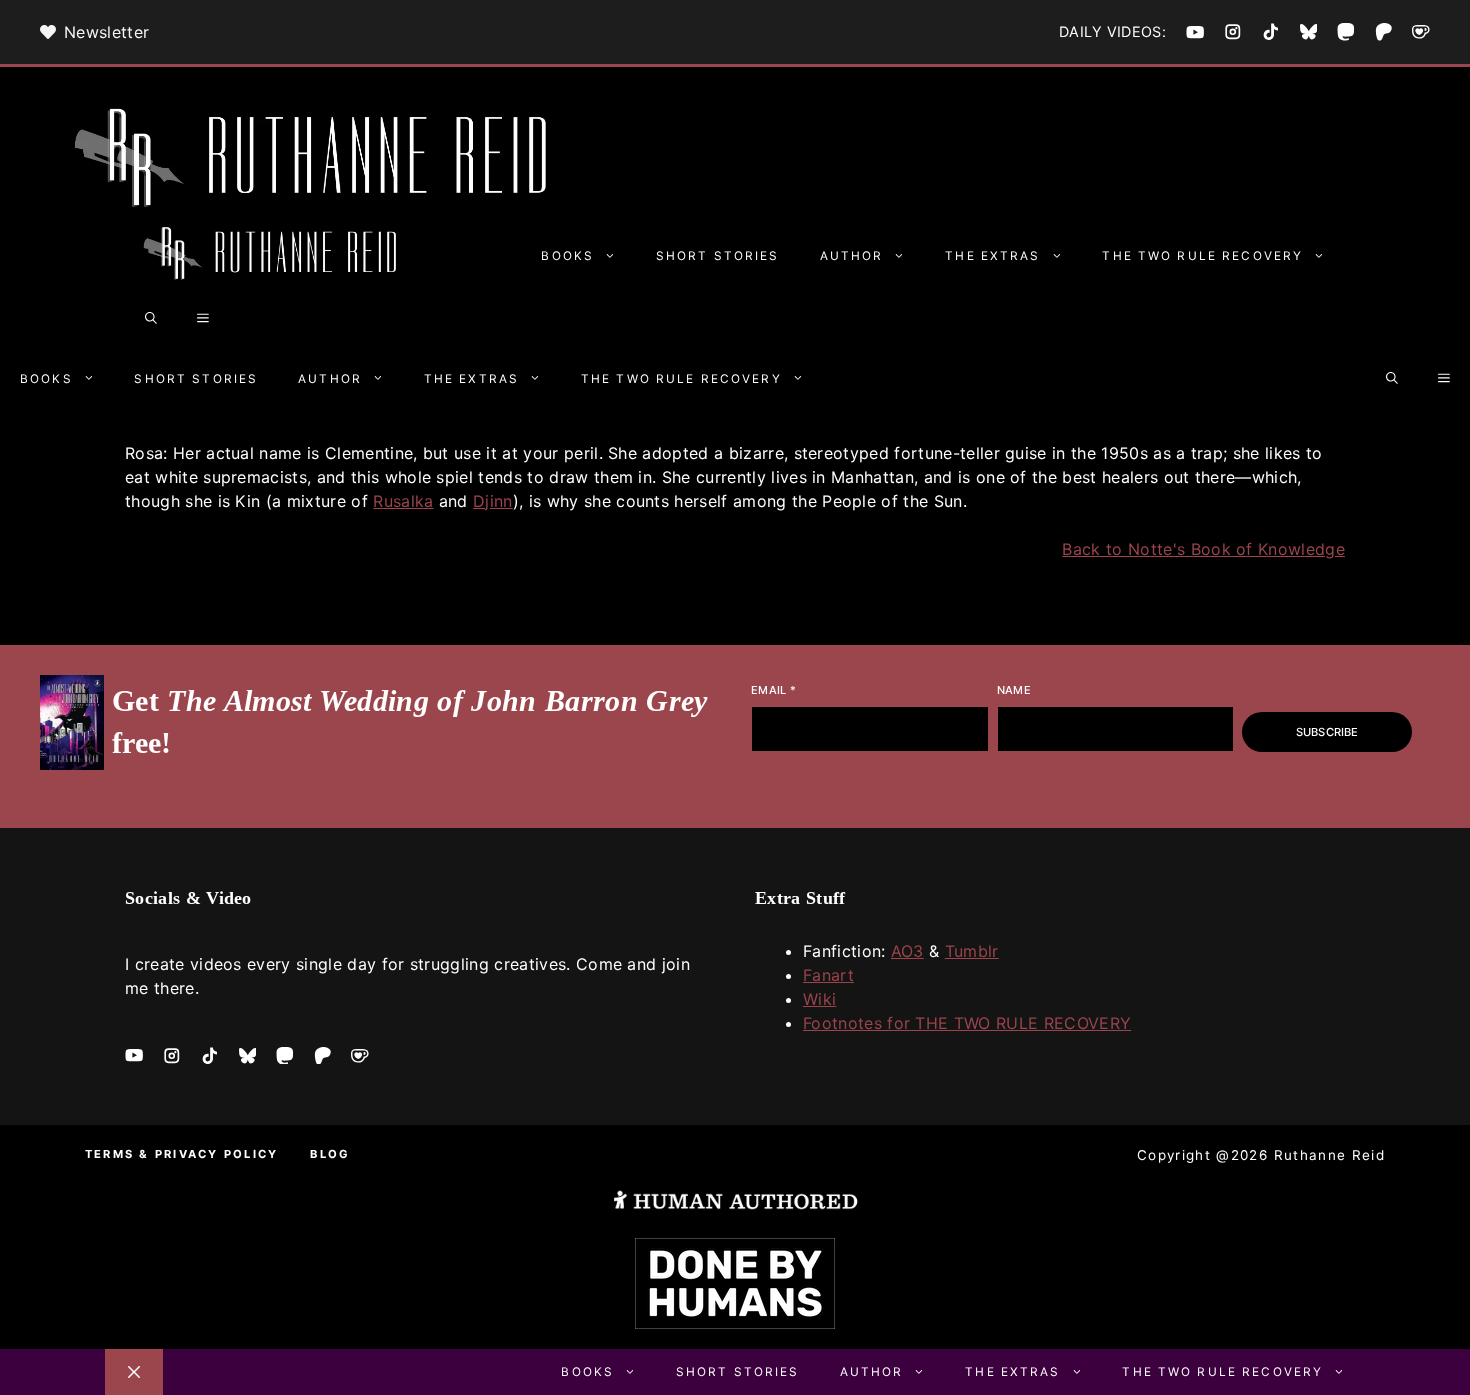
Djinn (493, 501)
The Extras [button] (992, 256)
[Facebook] (1195, 32)
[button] (151, 319)
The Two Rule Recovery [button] (1202, 256)
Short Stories (718, 256)
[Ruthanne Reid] (275, 256)
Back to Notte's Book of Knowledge (1203, 549)
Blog (330, 1154)
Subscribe (1327, 732)
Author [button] (852, 256)
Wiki (819, 999)
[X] (1309, 32)
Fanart (828, 975)
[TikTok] (1271, 32)
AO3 (907, 951)
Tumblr (972, 951)
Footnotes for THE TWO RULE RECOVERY (967, 1023)
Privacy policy (216, 1154)
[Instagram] (1233, 32)
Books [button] (567, 256)
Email (773, 690)
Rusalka (403, 501)
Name (1014, 690)
